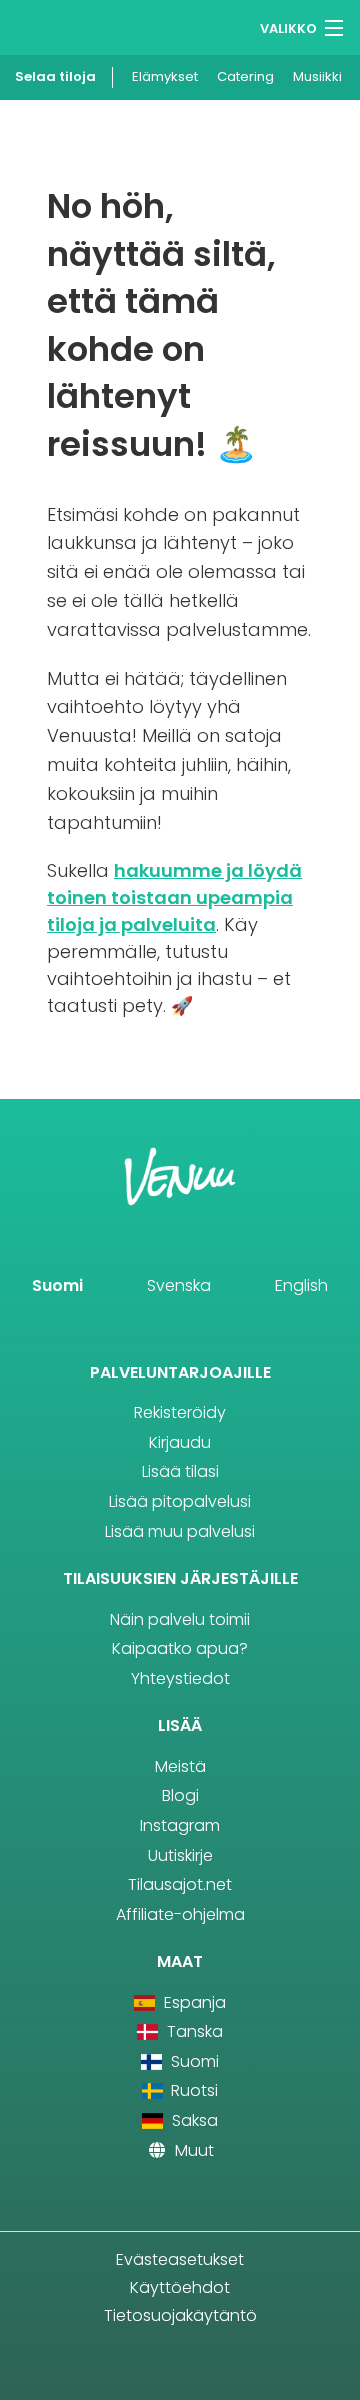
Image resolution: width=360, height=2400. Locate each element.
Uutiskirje (180, 1855)
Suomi (57, 1285)
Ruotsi (192, 2090)
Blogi (180, 1795)
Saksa (192, 2120)
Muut (192, 2150)
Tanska (192, 2031)
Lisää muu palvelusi (180, 1531)
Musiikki (317, 76)
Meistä (180, 1766)
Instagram (180, 1825)
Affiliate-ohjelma (180, 1914)
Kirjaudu (180, 1442)
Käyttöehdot (180, 2287)
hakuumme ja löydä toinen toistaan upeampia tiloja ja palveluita (174, 897)
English (301, 1285)
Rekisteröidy (180, 1412)
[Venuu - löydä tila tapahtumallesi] (52, 25)
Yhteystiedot (180, 1678)
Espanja (192, 2002)
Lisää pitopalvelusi (180, 1501)
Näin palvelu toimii (180, 1619)
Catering (245, 76)
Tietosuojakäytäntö (180, 2315)
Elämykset (165, 76)
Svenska (179, 1285)
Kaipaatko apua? (180, 1648)
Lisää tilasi (180, 1471)
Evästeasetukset (180, 2259)
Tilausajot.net (180, 1884)
